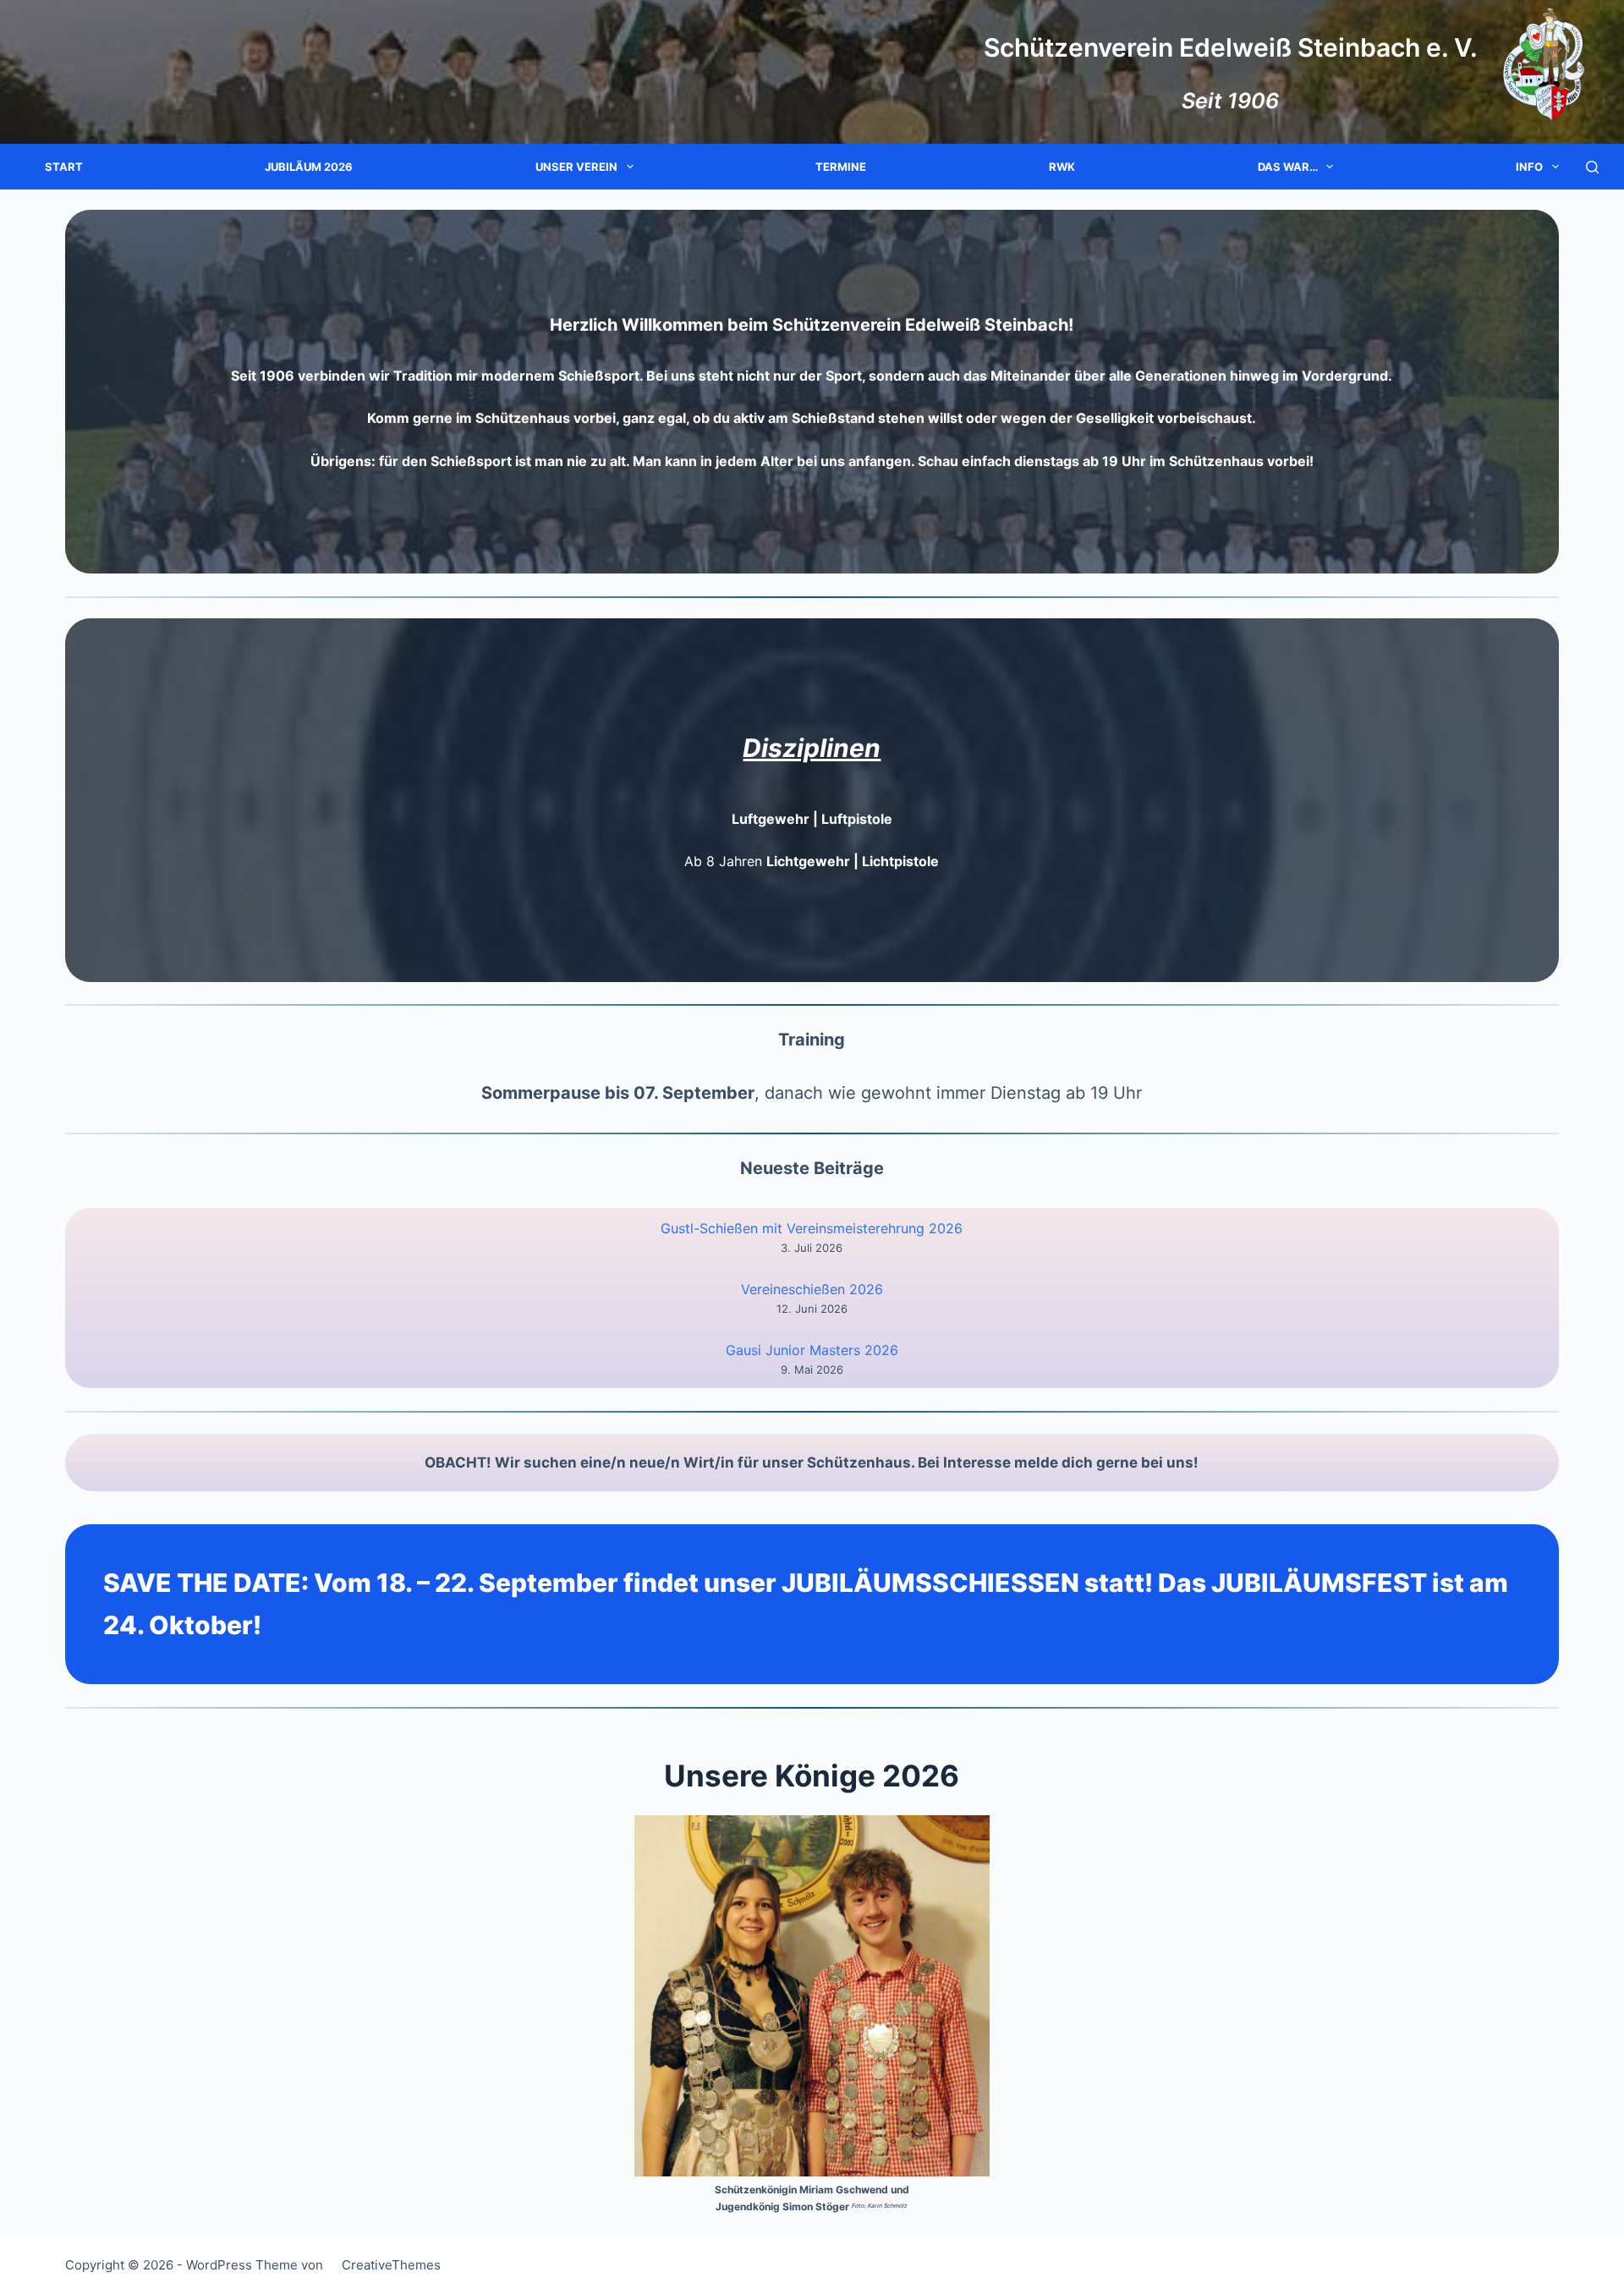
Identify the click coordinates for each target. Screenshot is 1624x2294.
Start (64, 167)
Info (1529, 167)
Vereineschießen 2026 (812, 1289)
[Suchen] (1592, 167)
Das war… (1288, 167)
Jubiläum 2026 (309, 167)
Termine (841, 167)
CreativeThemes (391, 2265)
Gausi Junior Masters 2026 (812, 1350)
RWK (1062, 167)
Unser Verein (576, 167)
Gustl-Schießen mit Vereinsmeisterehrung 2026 (812, 1228)
